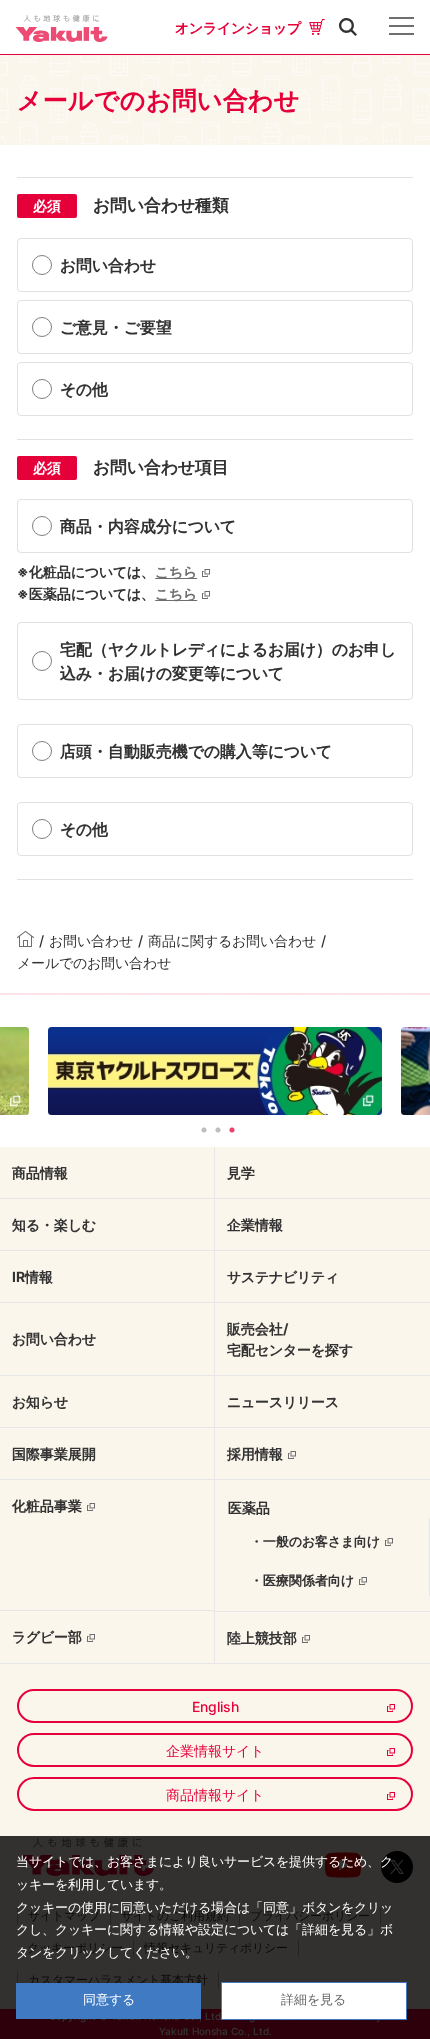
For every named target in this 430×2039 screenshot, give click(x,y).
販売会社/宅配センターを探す (290, 1339)
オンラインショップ (238, 27)
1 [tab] (204, 1130)
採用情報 (255, 1453)
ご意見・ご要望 (116, 327)
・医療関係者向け (302, 1580)
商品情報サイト (215, 1794)
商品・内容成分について (148, 526)
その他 (84, 389)
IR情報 (32, 1276)
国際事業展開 (54, 1453)
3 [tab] (232, 1130)
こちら (176, 571)
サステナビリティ (283, 1276)
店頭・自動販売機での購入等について (196, 751)
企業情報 (255, 1224)
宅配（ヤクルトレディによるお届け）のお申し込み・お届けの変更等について (228, 661)
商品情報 (40, 1172)
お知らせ (40, 1401)
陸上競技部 (262, 1637)
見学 (241, 1172)
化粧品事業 (47, 1505)
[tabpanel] (215, 1070)
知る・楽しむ (54, 1224)
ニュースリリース (283, 1401)
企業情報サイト (215, 1750)
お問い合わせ (108, 265)
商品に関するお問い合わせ (232, 940)
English (215, 1706)
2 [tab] (218, 1130)
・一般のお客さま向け (315, 1541)
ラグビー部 (47, 1636)
